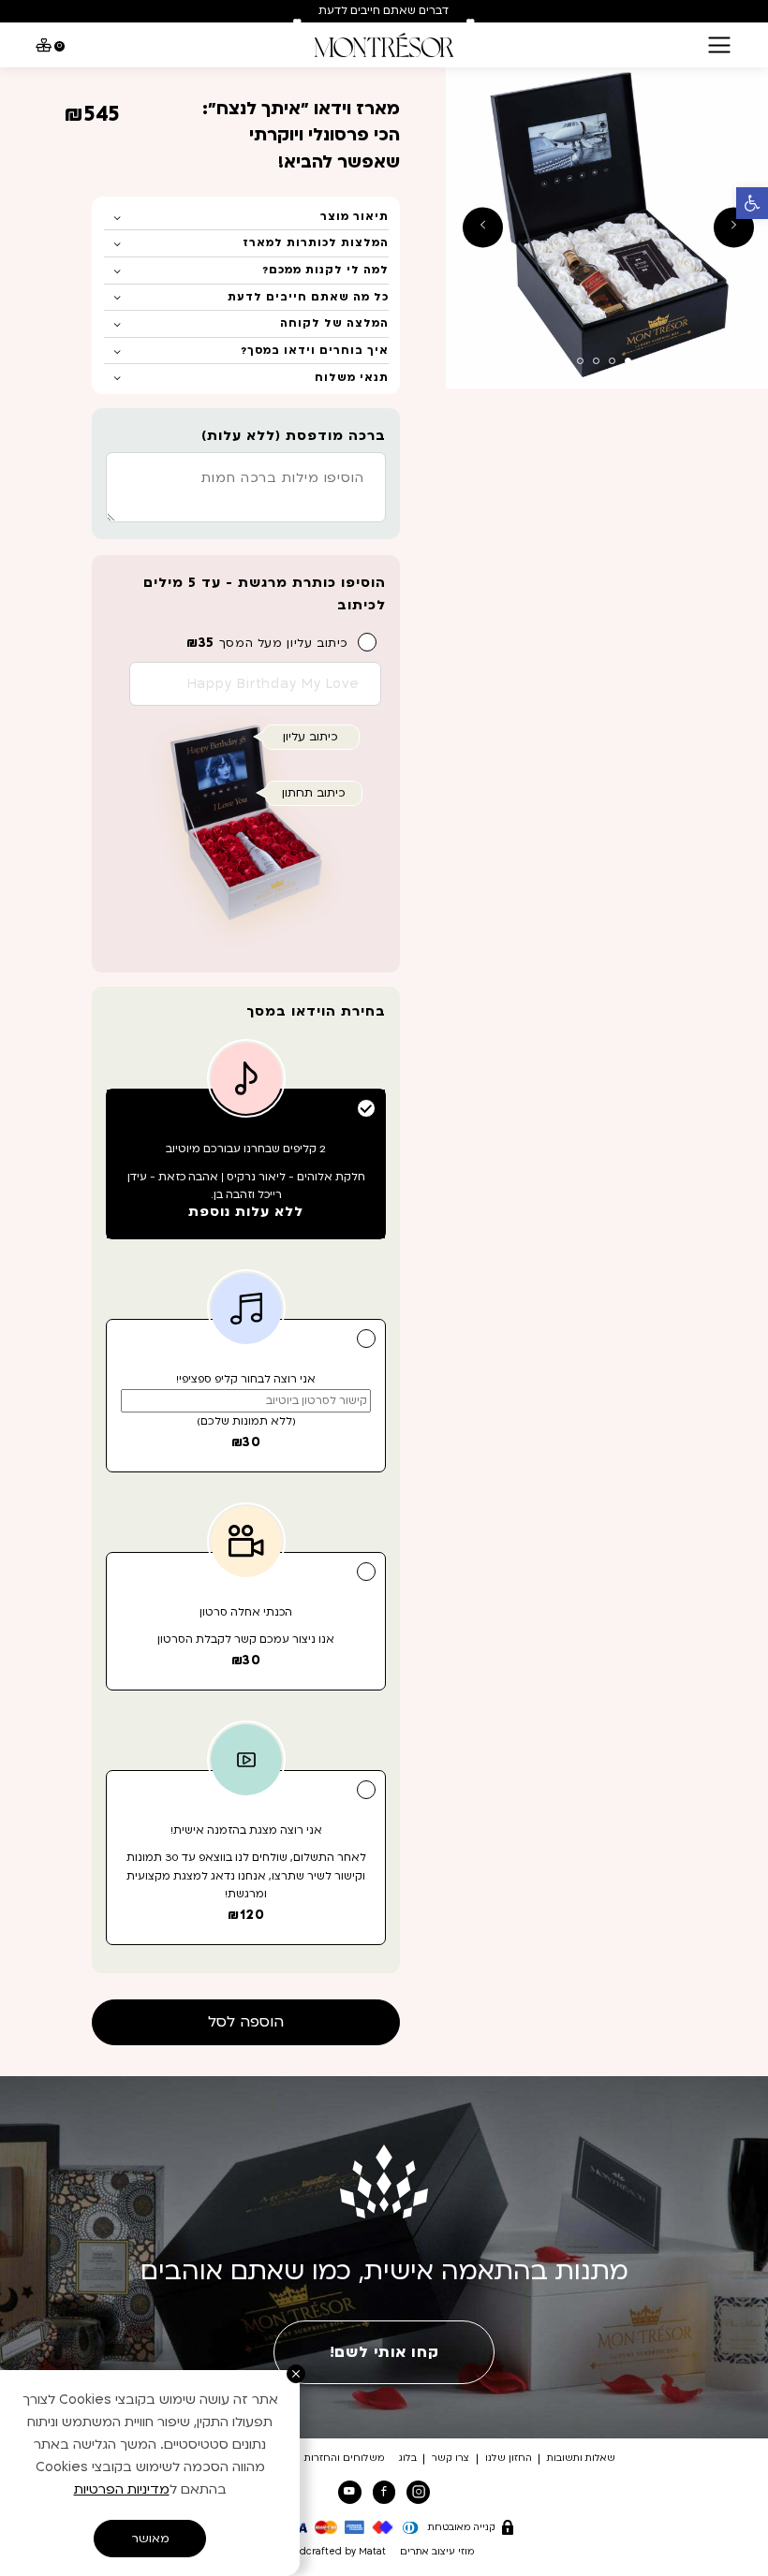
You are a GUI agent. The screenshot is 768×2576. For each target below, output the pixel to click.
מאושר (150, 2539)
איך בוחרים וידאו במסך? (315, 351)
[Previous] (297, 23)
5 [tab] (564, 361)
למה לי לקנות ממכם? (325, 270)
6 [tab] (548, 361)
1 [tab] (628, 361)
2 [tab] (612, 361)
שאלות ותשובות (581, 2458)
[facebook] (384, 2492)
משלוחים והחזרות (344, 2458)
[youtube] (349, 2492)
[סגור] (296, 2374)
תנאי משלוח (352, 378)
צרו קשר (450, 2458)
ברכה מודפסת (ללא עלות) (293, 436)
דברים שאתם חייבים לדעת (384, 11)
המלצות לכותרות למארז (316, 243)
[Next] (471, 23)
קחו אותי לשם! (384, 2352)
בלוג (408, 2458)
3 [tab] (596, 361)
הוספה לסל (246, 2022)
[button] (752, 203)
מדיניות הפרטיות (122, 2489)
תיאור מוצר (354, 217)
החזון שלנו (509, 2458)
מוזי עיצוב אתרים (437, 2552)
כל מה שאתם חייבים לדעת (308, 297)
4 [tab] (580, 361)
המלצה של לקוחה (334, 323)
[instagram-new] (418, 2492)
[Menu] (719, 45)
